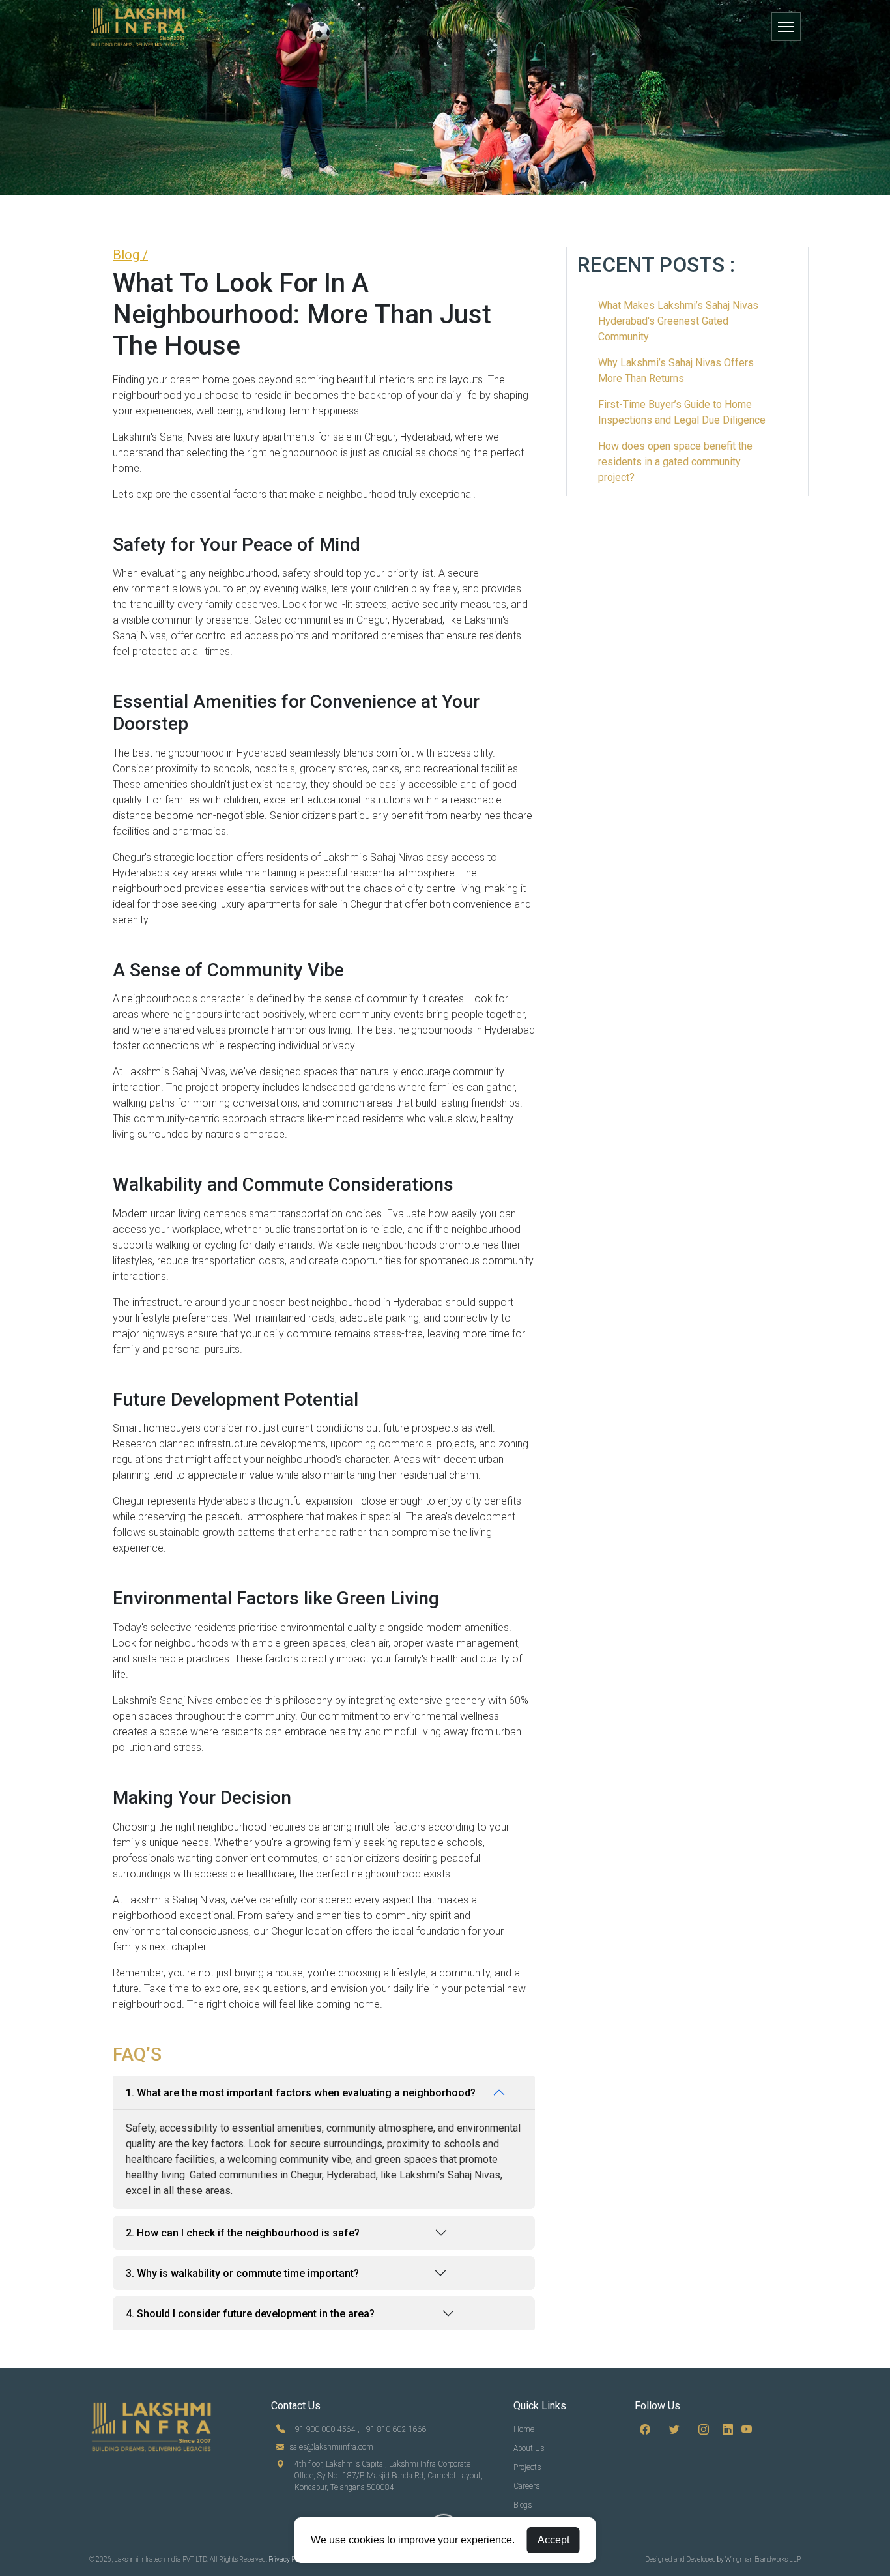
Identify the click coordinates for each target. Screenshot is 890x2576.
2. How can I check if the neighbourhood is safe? (243, 2233)
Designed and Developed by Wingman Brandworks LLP (723, 2559)
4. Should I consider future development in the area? (250, 2314)
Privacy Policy (289, 2559)
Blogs (523, 2505)
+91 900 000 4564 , (325, 2429)
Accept (553, 2540)
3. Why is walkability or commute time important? (242, 2273)
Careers (526, 2486)
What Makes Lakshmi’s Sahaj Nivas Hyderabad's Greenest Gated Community (678, 321)
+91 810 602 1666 (394, 2429)
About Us (529, 2448)
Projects (527, 2467)
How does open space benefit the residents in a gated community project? (675, 462)
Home (524, 2429)
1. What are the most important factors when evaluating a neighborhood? (301, 2093)
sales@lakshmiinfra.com (331, 2447)
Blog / (130, 255)
